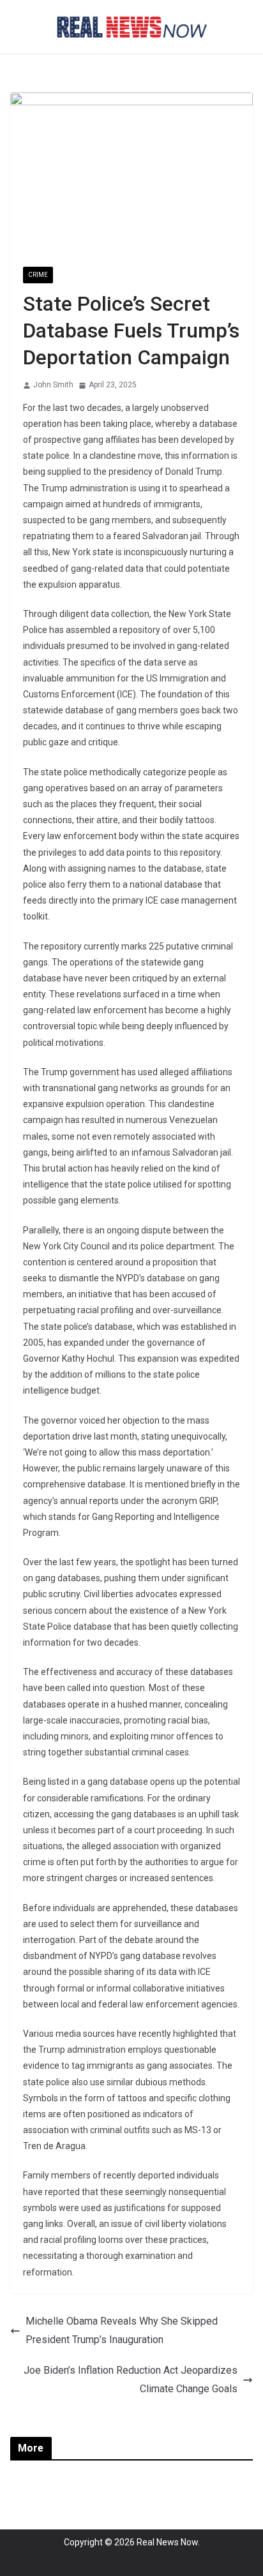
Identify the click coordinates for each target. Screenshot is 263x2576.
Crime (38, 275)
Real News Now (167, 2542)
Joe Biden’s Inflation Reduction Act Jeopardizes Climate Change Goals (131, 2379)
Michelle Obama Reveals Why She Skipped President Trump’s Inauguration (122, 2330)
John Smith (53, 385)
